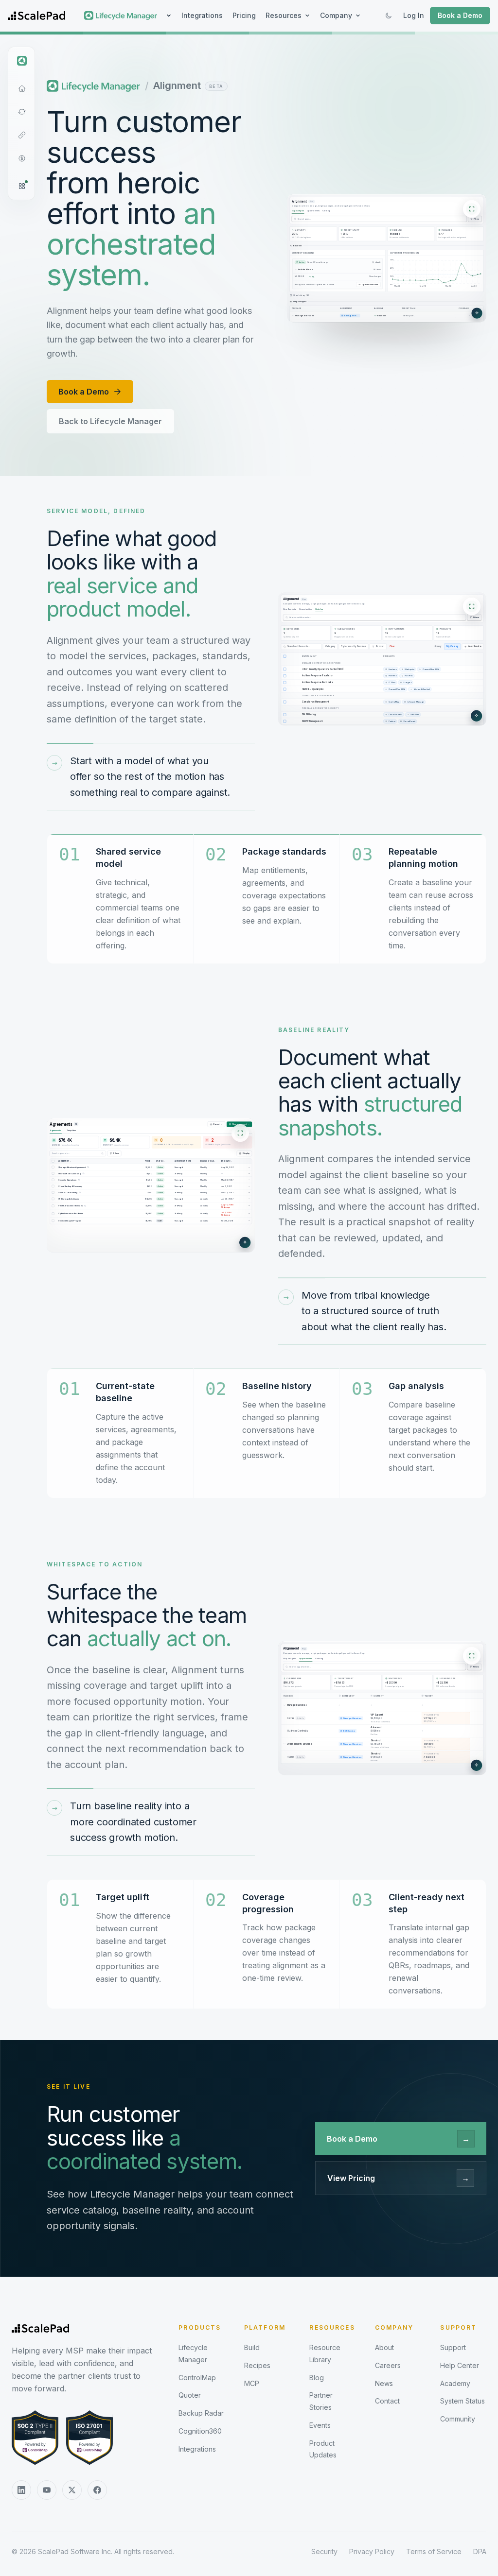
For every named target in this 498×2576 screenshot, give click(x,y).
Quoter (190, 2395)
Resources (284, 15)
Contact (387, 2401)
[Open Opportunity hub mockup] (382, 1708)
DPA (480, 2551)
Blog (317, 2378)
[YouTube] (47, 2490)
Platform (265, 2327)
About (384, 2347)
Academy (455, 2383)
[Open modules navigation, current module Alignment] (22, 186)
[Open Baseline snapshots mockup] (151, 1185)
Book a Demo (460, 15)
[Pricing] (22, 158)
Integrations (202, 15)
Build (252, 2347)
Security (324, 2551)
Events (320, 2425)
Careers (388, 2365)
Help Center (460, 2365)
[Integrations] (22, 135)
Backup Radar (201, 2413)
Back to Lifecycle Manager (110, 421)
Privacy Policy (372, 2551)
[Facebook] (97, 2490)
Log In (414, 15)
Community (458, 2419)
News (384, 2383)
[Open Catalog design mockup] (382, 659)
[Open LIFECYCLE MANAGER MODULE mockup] (387, 258)
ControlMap (197, 2378)
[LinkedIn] (21, 2490)
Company (336, 15)
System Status (462, 2401)
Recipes (257, 2365)
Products (200, 2327)
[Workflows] (22, 112)
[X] (72, 2490)
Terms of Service (434, 2551)
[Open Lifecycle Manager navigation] (22, 61)
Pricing (244, 15)
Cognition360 (200, 2431)
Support (458, 2327)
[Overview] (22, 88)
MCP (252, 2383)
